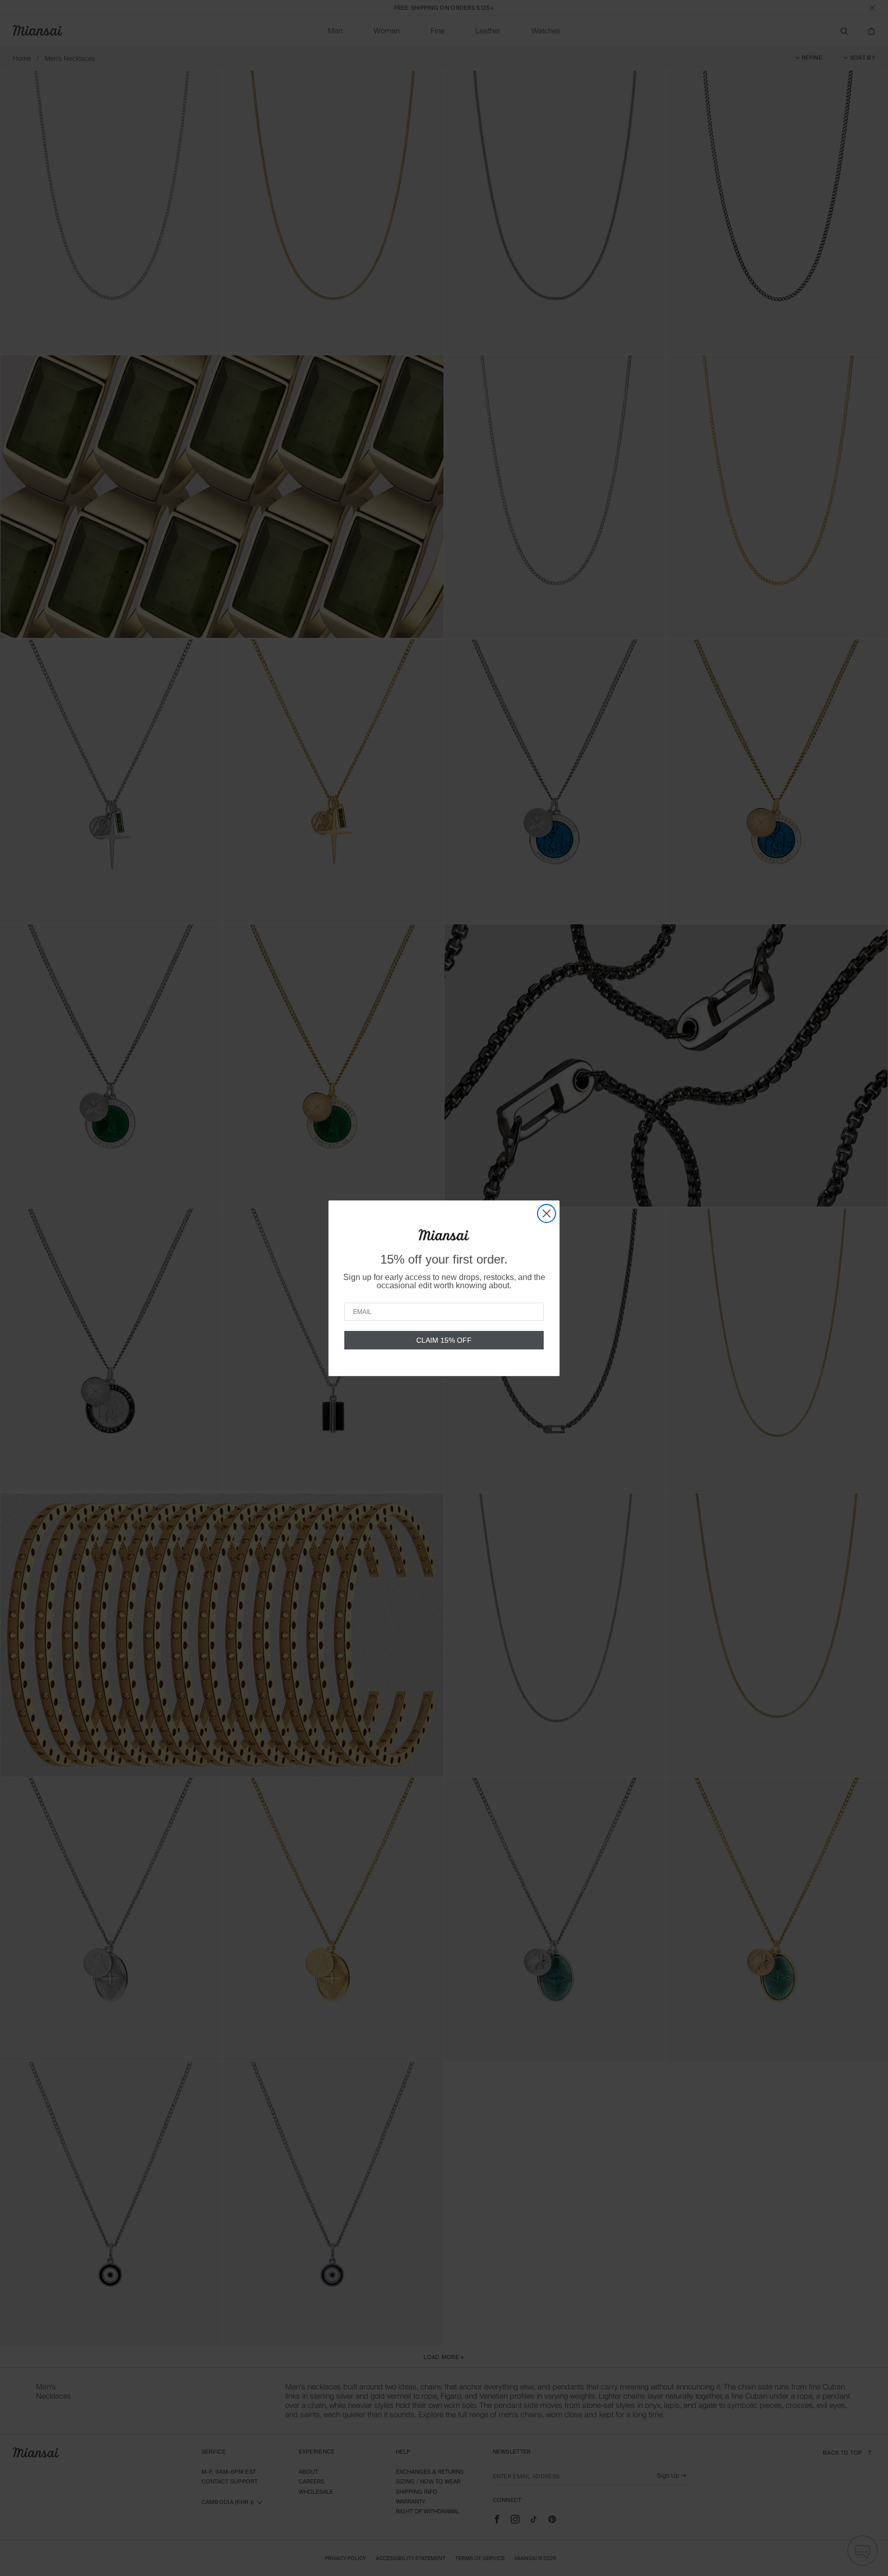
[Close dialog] (547, 1213)
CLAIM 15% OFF (444, 1340)
